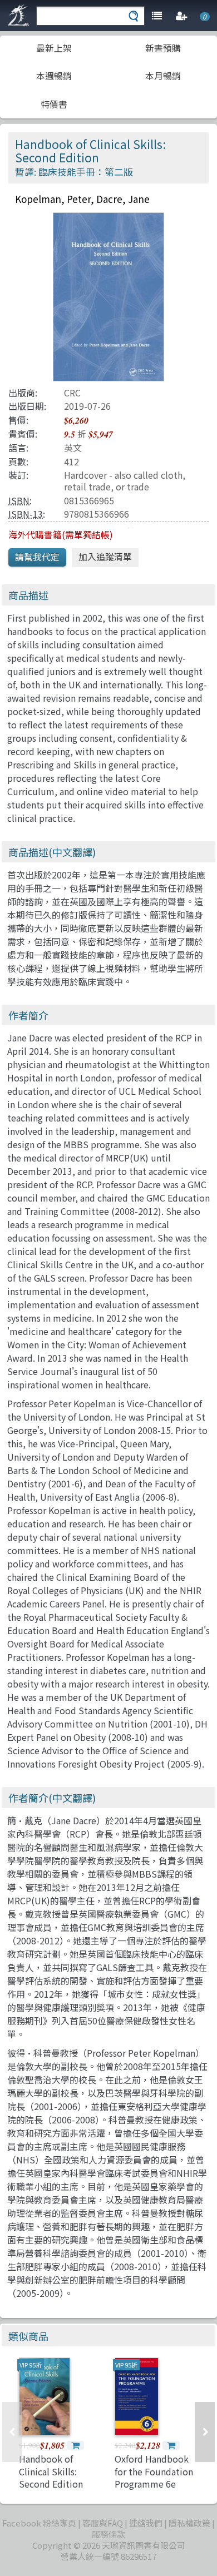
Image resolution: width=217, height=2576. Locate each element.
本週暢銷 (54, 76)
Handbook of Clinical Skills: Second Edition (51, 2471)
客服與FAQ (103, 2523)
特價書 (54, 104)
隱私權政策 (189, 2523)
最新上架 (54, 48)
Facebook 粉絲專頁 (39, 2523)
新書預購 (163, 48)
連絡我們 (146, 2523)
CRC (72, 393)
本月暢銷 (163, 76)
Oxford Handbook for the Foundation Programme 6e (154, 2471)
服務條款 (108, 2534)
